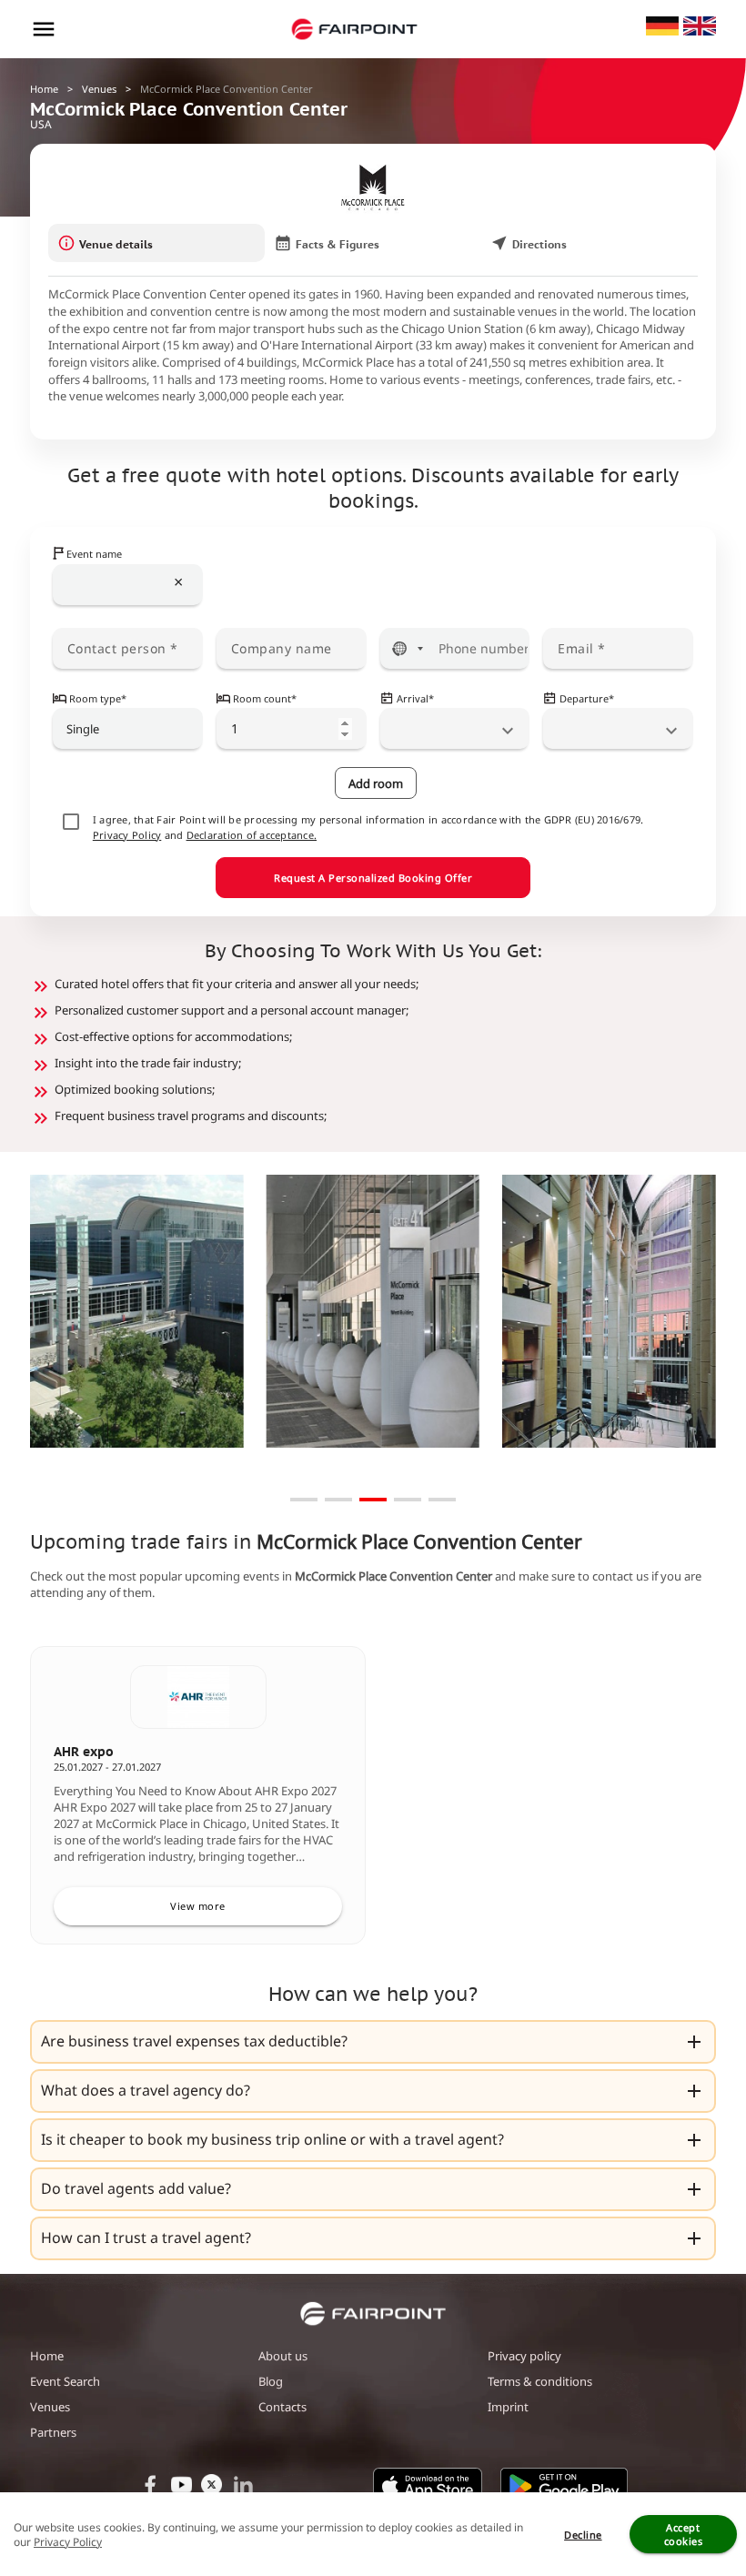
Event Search (65, 2381)
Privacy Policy (127, 835)
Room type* (98, 698)
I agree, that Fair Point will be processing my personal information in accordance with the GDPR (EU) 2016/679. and (368, 827)
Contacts (282, 2407)
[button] (373, 2042)
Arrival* (415, 698)
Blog (271, 2381)
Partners (53, 2432)
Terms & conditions (540, 2381)
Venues (99, 89)
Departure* (587, 698)
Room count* (265, 698)
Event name (94, 554)
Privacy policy (524, 2356)
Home (44, 89)
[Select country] (408, 648)
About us (283, 2356)
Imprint (508, 2407)
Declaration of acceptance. (252, 835)
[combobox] (128, 585)
